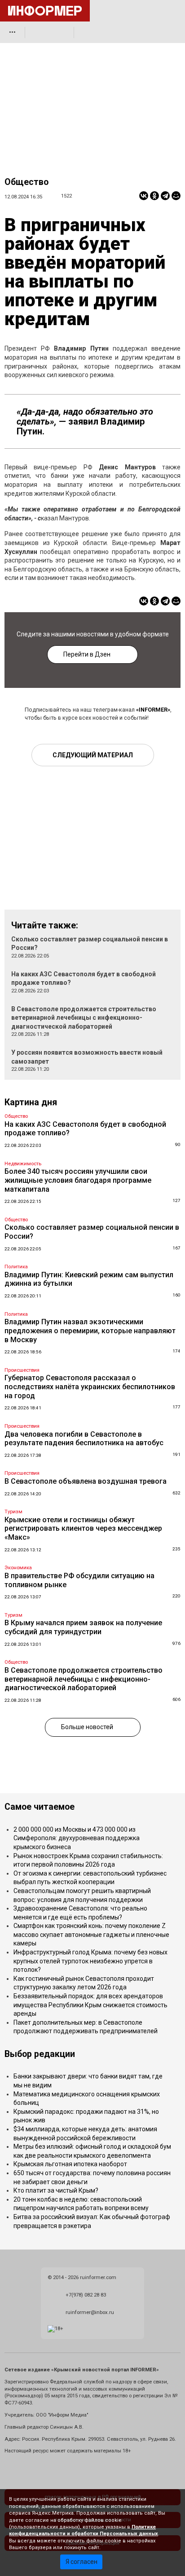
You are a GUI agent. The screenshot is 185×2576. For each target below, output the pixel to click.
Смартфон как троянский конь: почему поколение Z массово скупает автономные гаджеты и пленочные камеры (91, 1934)
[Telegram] (165, 196)
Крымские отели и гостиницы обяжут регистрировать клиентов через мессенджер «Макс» (83, 1528)
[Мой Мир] (176, 196)
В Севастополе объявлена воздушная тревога (86, 1481)
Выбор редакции (40, 2054)
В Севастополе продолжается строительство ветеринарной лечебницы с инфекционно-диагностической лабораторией (84, 1018)
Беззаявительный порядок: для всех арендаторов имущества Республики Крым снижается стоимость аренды (90, 2005)
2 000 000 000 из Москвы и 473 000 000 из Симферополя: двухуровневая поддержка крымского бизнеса (77, 1838)
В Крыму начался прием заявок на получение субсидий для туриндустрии (83, 1627)
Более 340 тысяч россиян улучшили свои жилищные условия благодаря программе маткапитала (78, 1180)
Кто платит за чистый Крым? (56, 2190)
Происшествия (22, 1370)
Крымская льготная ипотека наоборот (70, 2164)
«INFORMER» (153, 710)
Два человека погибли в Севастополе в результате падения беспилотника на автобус (84, 1439)
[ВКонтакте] (144, 196)
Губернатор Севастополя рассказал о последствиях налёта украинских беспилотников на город (90, 1387)
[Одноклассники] (154, 196)
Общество (26, 182)
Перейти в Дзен (87, 654)
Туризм (13, 1512)
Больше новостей (87, 1727)
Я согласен (81, 2562)
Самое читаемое (40, 1807)
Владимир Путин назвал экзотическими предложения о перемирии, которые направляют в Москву (90, 1331)
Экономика (18, 1568)
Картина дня (31, 1102)
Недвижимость (23, 1164)
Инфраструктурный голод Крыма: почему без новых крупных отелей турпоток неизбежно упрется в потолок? (90, 1961)
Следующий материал (93, 755)
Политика (16, 1267)
